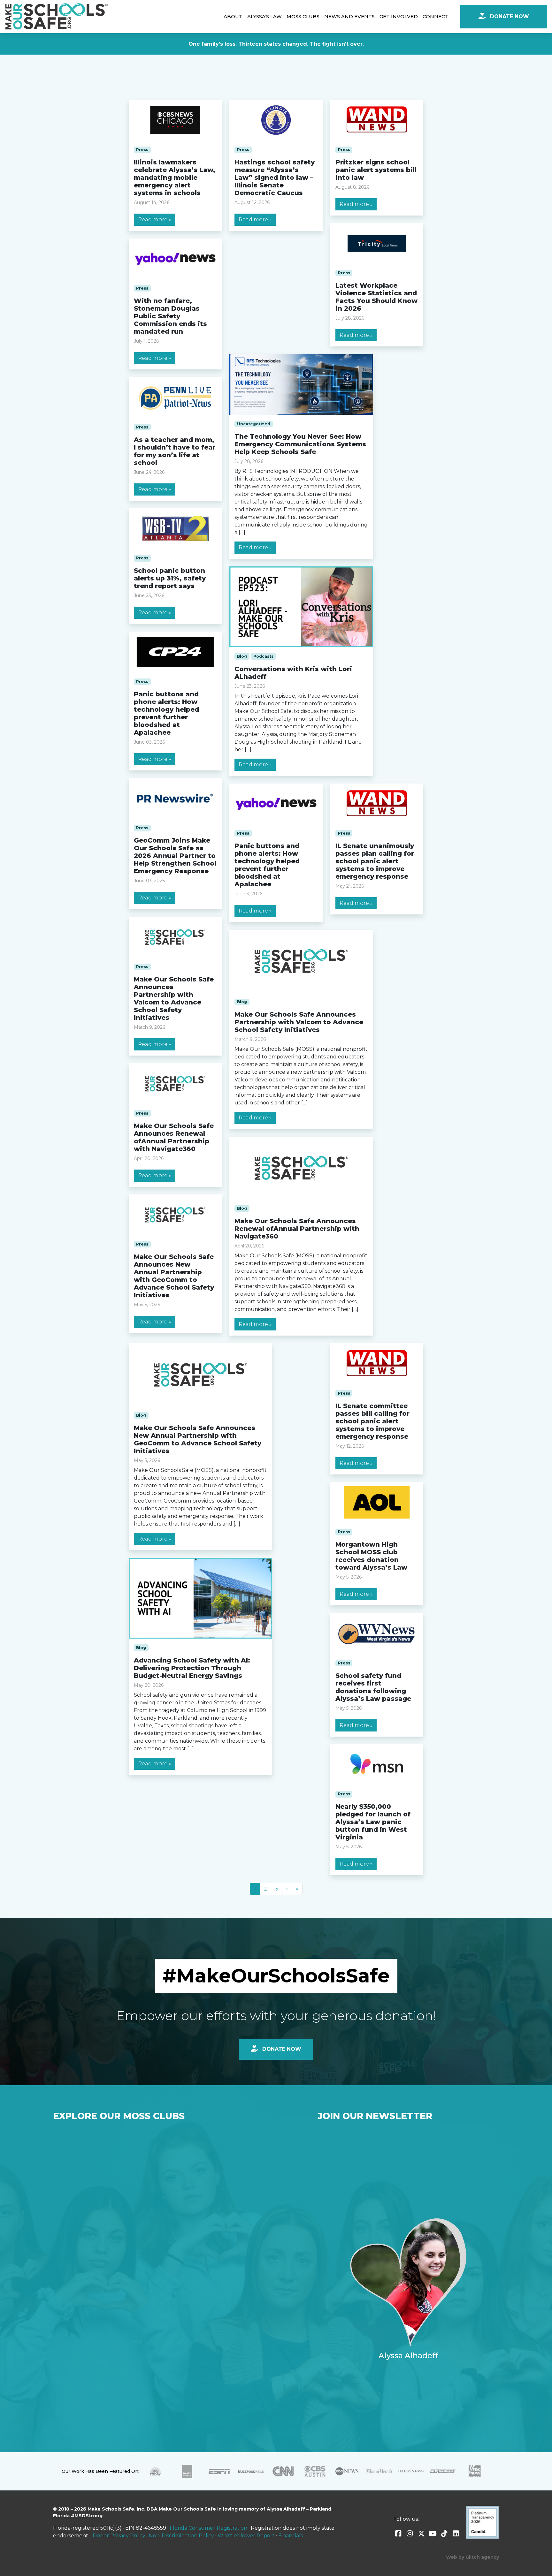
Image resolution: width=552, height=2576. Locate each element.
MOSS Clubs (303, 16)
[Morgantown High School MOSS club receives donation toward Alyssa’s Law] (377, 1503)
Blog (242, 656)
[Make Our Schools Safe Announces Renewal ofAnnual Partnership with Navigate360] (175, 1084)
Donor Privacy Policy (119, 2536)
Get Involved (399, 16)
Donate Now (509, 16)
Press (142, 150)
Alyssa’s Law (264, 16)
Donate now (281, 2049)
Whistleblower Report (246, 2536)
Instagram (410, 2534)
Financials (291, 2536)
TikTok (444, 2534)
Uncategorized (254, 424)
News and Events (349, 16)
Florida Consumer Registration (208, 2528)
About (233, 16)
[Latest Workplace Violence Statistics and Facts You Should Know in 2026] (377, 244)
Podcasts (263, 656)
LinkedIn (456, 2534)
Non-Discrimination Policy (181, 2536)
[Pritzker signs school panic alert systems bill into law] (377, 120)
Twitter (421, 2534)
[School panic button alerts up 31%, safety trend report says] (175, 529)
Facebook (398, 2534)
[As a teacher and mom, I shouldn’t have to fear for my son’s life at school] (175, 398)
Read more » (154, 220)
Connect (436, 16)
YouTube (433, 2534)
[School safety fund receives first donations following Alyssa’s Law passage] (377, 1633)
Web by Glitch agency (472, 2557)
